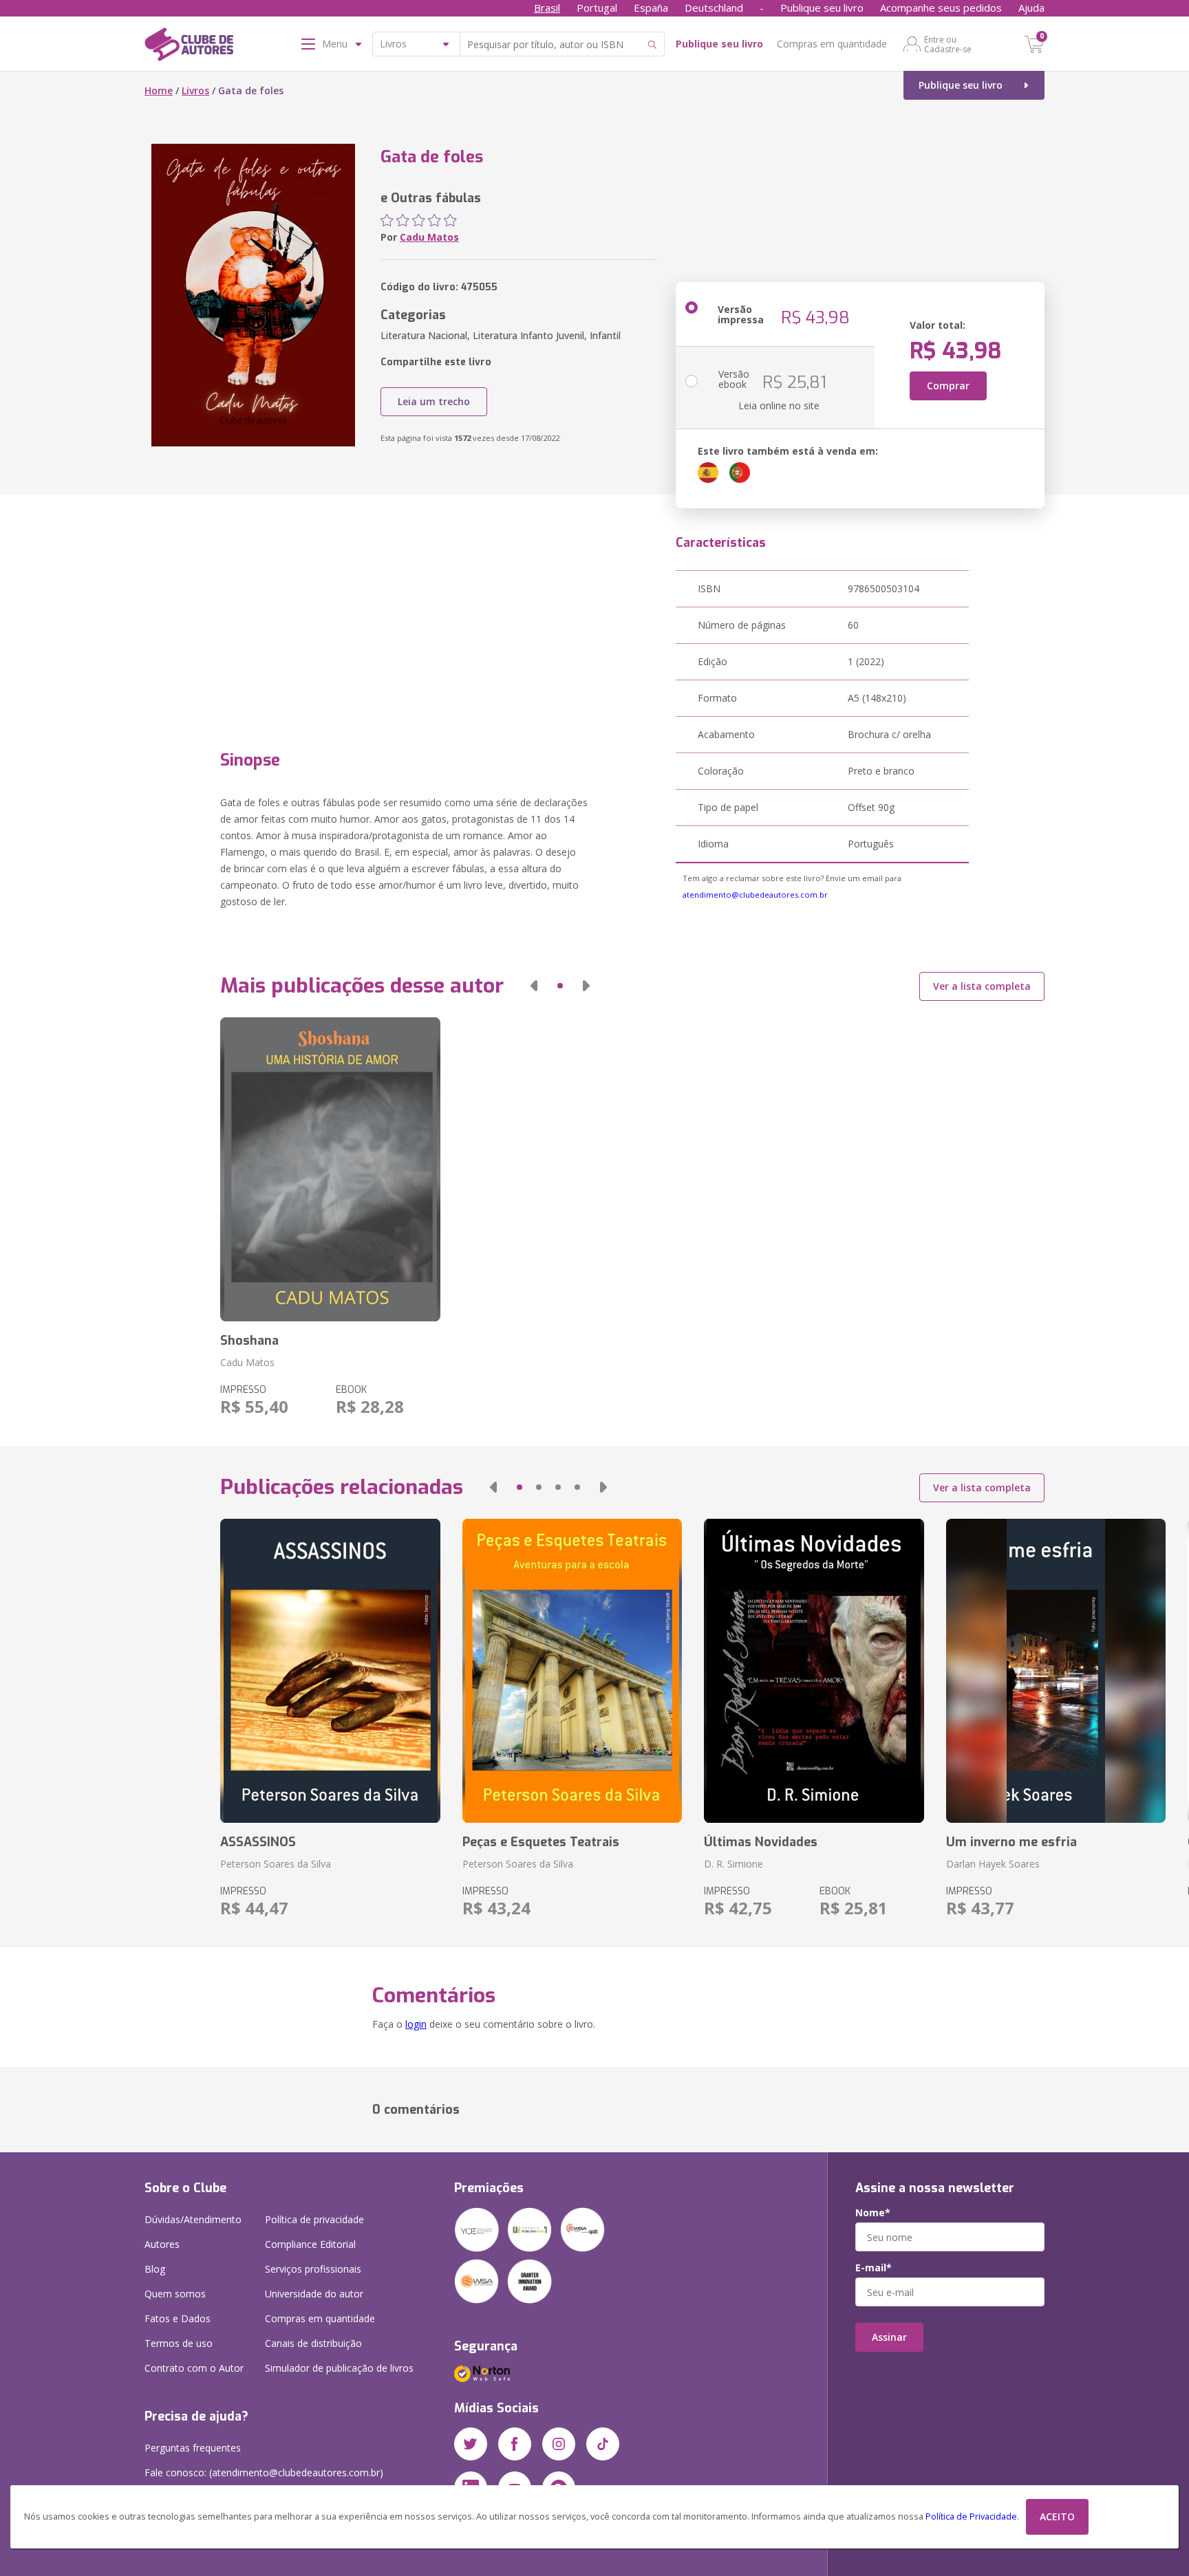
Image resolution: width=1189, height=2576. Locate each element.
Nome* (873, 2213)
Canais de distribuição (313, 2343)
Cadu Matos (429, 237)
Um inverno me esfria (1011, 1842)
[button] (534, 986)
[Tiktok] (603, 2444)
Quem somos (175, 2294)
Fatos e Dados (178, 2318)
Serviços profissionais (313, 2269)
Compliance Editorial (310, 2244)
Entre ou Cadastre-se (948, 44)
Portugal (597, 8)
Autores (162, 2244)
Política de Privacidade (971, 2517)
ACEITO (1057, 2517)
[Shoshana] (330, 1169)
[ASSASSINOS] (330, 1671)
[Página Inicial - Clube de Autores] (189, 47)
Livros (195, 90)
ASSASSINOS (258, 1842)
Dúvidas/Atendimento (193, 2219)
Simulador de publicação (339, 2368)
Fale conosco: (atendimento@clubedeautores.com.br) (264, 2472)
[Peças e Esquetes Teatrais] (572, 1671)
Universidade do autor (314, 2294)
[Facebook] (515, 2444)
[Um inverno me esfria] (1056, 1671)
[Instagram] (559, 2444)
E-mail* (874, 2268)
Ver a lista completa (982, 986)
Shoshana (249, 1341)
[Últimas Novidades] (814, 1671)
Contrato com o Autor (194, 2368)
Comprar (948, 386)
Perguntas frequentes (193, 2448)
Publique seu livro (822, 8)
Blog (155, 2269)
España (651, 8)
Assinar (889, 2337)
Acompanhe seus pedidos (941, 8)
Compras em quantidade (832, 44)
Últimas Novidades (761, 1842)
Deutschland (714, 8)
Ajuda (1031, 8)
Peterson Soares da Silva (276, 1864)
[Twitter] (471, 2444)
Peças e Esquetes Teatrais (541, 1842)
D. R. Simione (733, 1864)
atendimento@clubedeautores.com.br (755, 895)
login (416, 2024)
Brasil (547, 8)
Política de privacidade (314, 2219)
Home (159, 90)
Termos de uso (179, 2343)
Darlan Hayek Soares (993, 1864)
